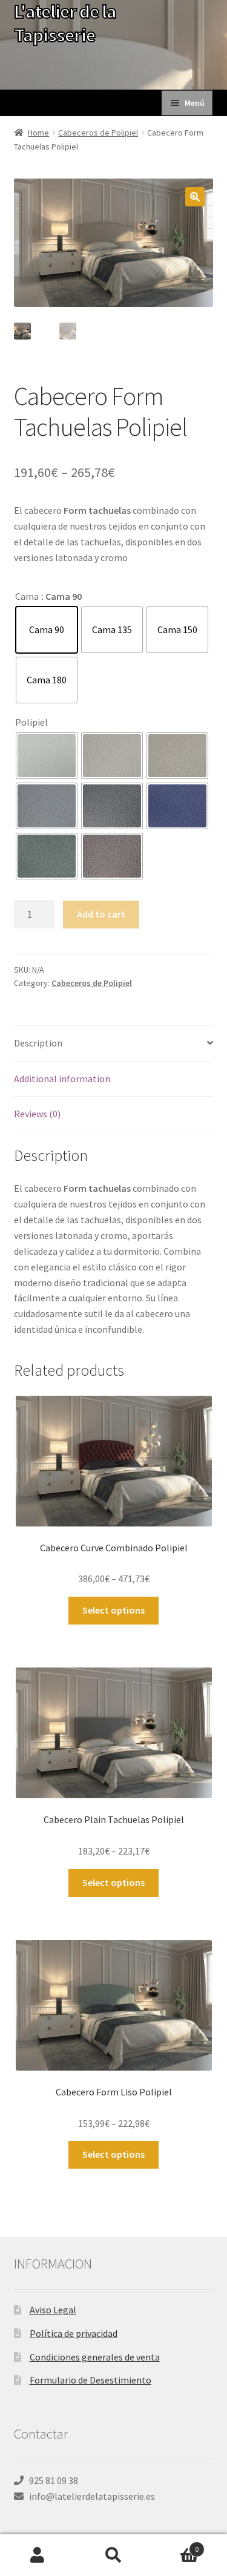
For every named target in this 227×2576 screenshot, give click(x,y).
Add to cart (101, 914)
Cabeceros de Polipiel (98, 133)
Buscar (113, 2555)
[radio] (47, 630)
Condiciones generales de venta (95, 2357)
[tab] (114, 1044)
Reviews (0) (37, 1114)
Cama (27, 596)
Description (38, 1043)
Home (38, 133)
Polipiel (31, 722)
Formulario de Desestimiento (90, 2380)
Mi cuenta (38, 2555)
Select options (113, 1610)
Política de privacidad (74, 2333)
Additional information (62, 1079)
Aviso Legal (53, 2310)
